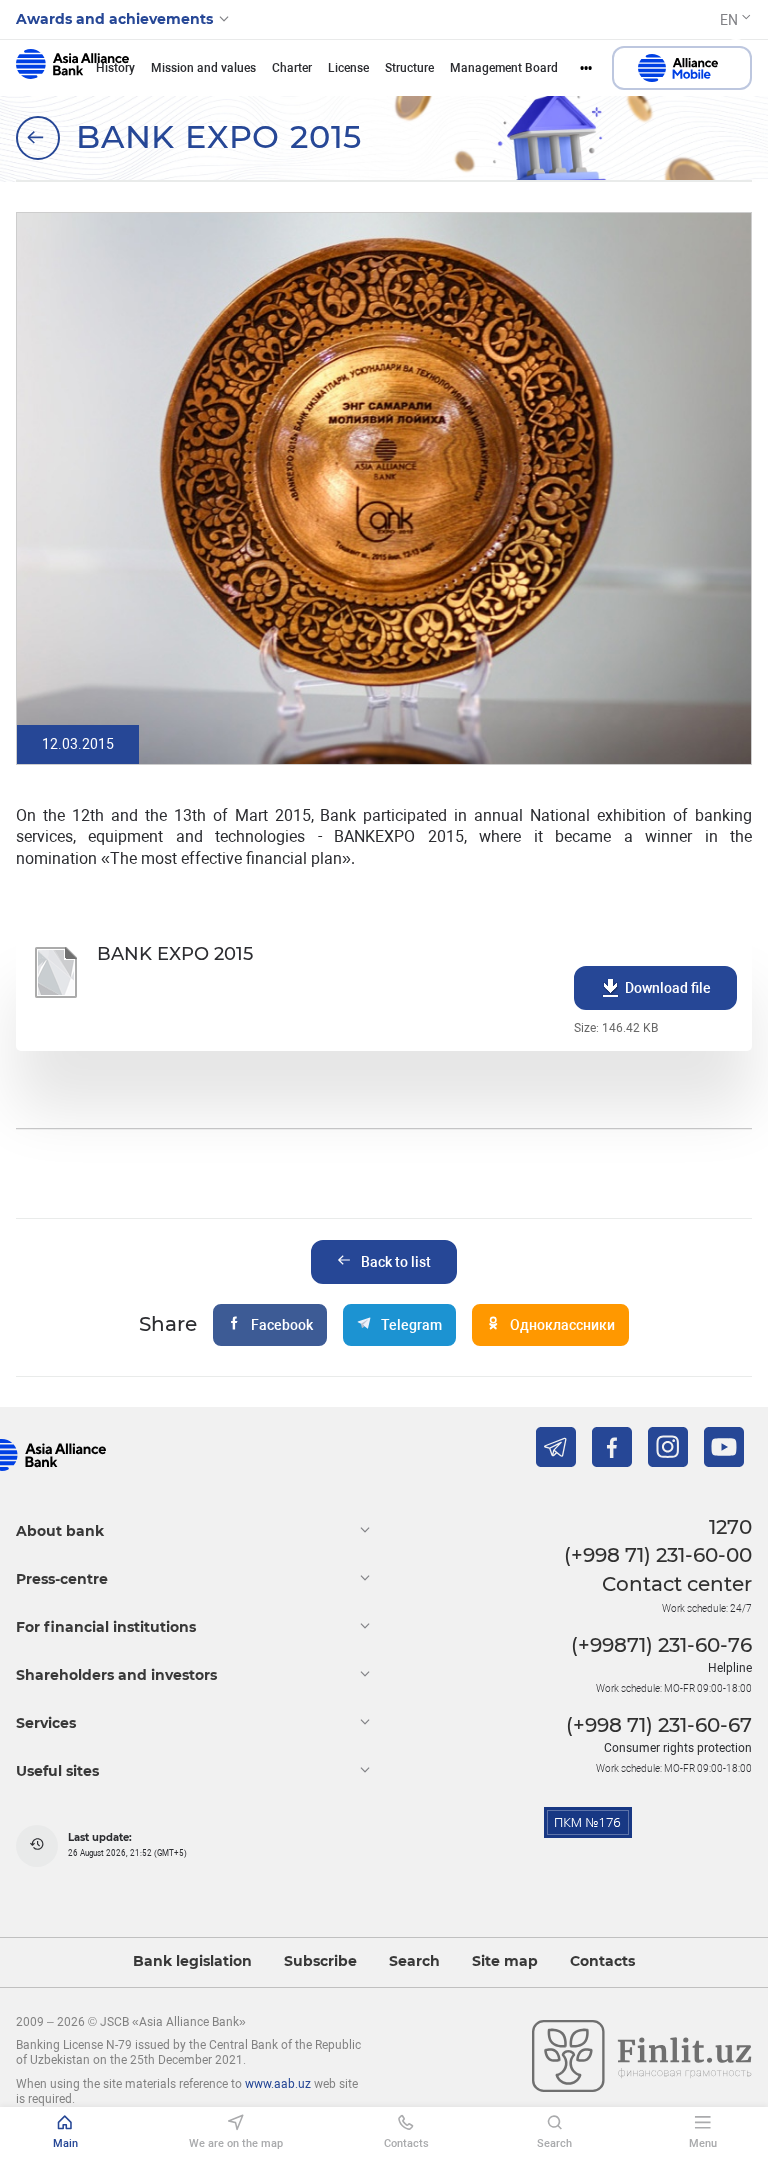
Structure (409, 68)
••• (586, 68)
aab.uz (72, 68)
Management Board (504, 68)
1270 (730, 1527)
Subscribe (320, 1961)
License (348, 68)
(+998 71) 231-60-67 (659, 1725)
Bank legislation (192, 1961)
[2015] (38, 138)
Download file (668, 988)
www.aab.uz (278, 2084)
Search (414, 1961)
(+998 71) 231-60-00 (658, 1555)
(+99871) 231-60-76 (661, 1645)
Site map (505, 1961)
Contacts (602, 1961)
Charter (292, 68)
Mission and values (203, 68)
